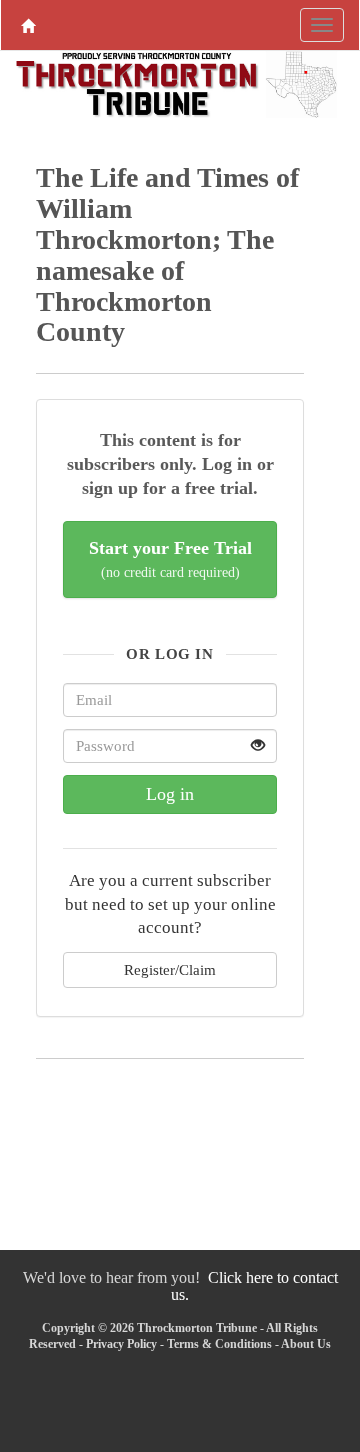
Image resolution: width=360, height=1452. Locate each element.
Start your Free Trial (170, 559)
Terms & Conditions (219, 1344)
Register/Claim (170, 969)
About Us (306, 1344)
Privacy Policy (121, 1344)
